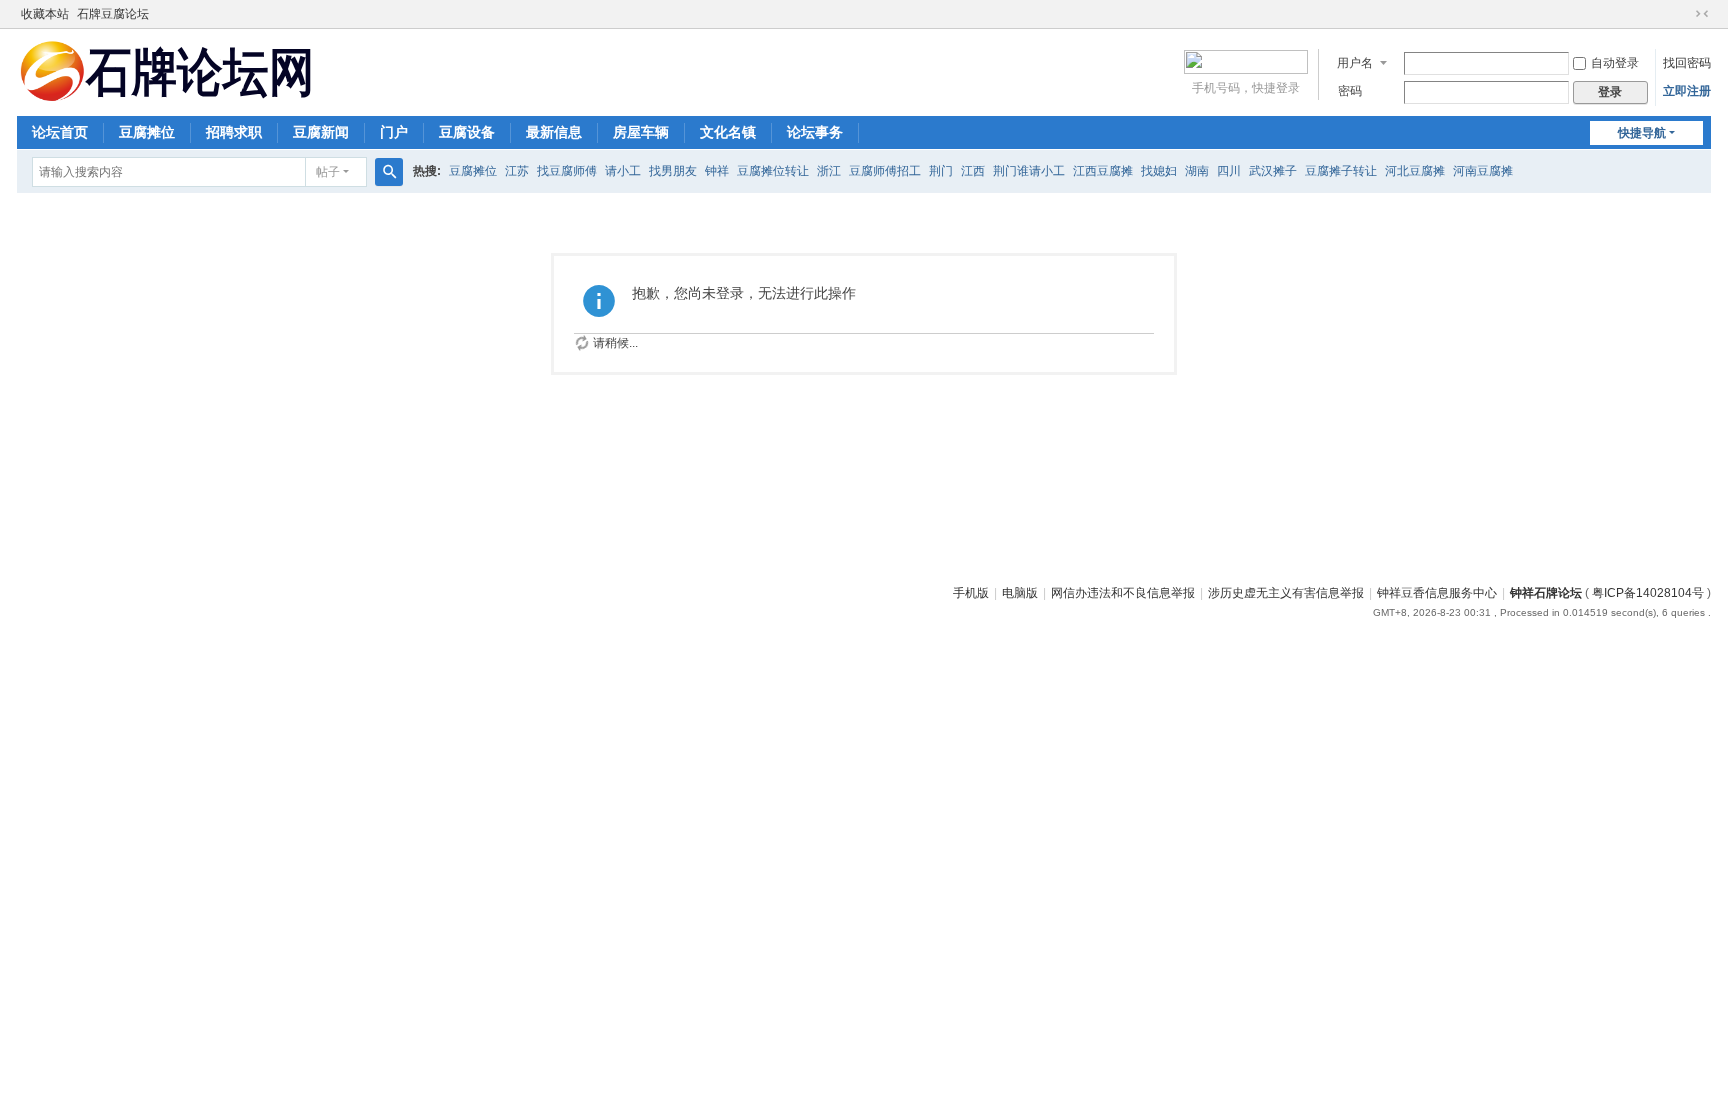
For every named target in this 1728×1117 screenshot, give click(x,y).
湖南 (1197, 171)
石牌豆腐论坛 (113, 14)
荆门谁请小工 (1029, 171)
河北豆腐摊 (1415, 171)
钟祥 (717, 171)
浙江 (829, 171)
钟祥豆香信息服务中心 (1437, 593)
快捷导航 (1642, 133)
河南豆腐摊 (1483, 171)
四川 (1229, 171)
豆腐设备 (467, 132)
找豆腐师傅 (567, 171)
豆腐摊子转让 (1341, 171)
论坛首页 (60, 132)
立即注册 (1687, 91)
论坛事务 (815, 132)
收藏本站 (45, 14)
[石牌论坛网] (167, 70)
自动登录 (1615, 63)
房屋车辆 (641, 132)
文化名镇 (728, 132)
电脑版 (1020, 593)
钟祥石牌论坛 (1546, 593)
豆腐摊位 (147, 132)
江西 (973, 171)
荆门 (941, 171)
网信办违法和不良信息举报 (1123, 593)
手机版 (971, 593)
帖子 (328, 172)
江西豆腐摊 (1103, 171)
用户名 (1355, 63)
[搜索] (389, 172)
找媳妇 (1159, 171)
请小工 (623, 171)
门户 (394, 132)
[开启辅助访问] (1683, 14)
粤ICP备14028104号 (1648, 593)
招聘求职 (234, 132)
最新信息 (554, 132)
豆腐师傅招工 (885, 171)
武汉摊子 (1273, 171)
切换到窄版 (1702, 14)
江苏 (517, 171)
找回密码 (1687, 63)
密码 (1350, 91)
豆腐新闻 (321, 132)
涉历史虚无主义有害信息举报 (1286, 593)
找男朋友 (673, 171)
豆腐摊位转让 (773, 171)
